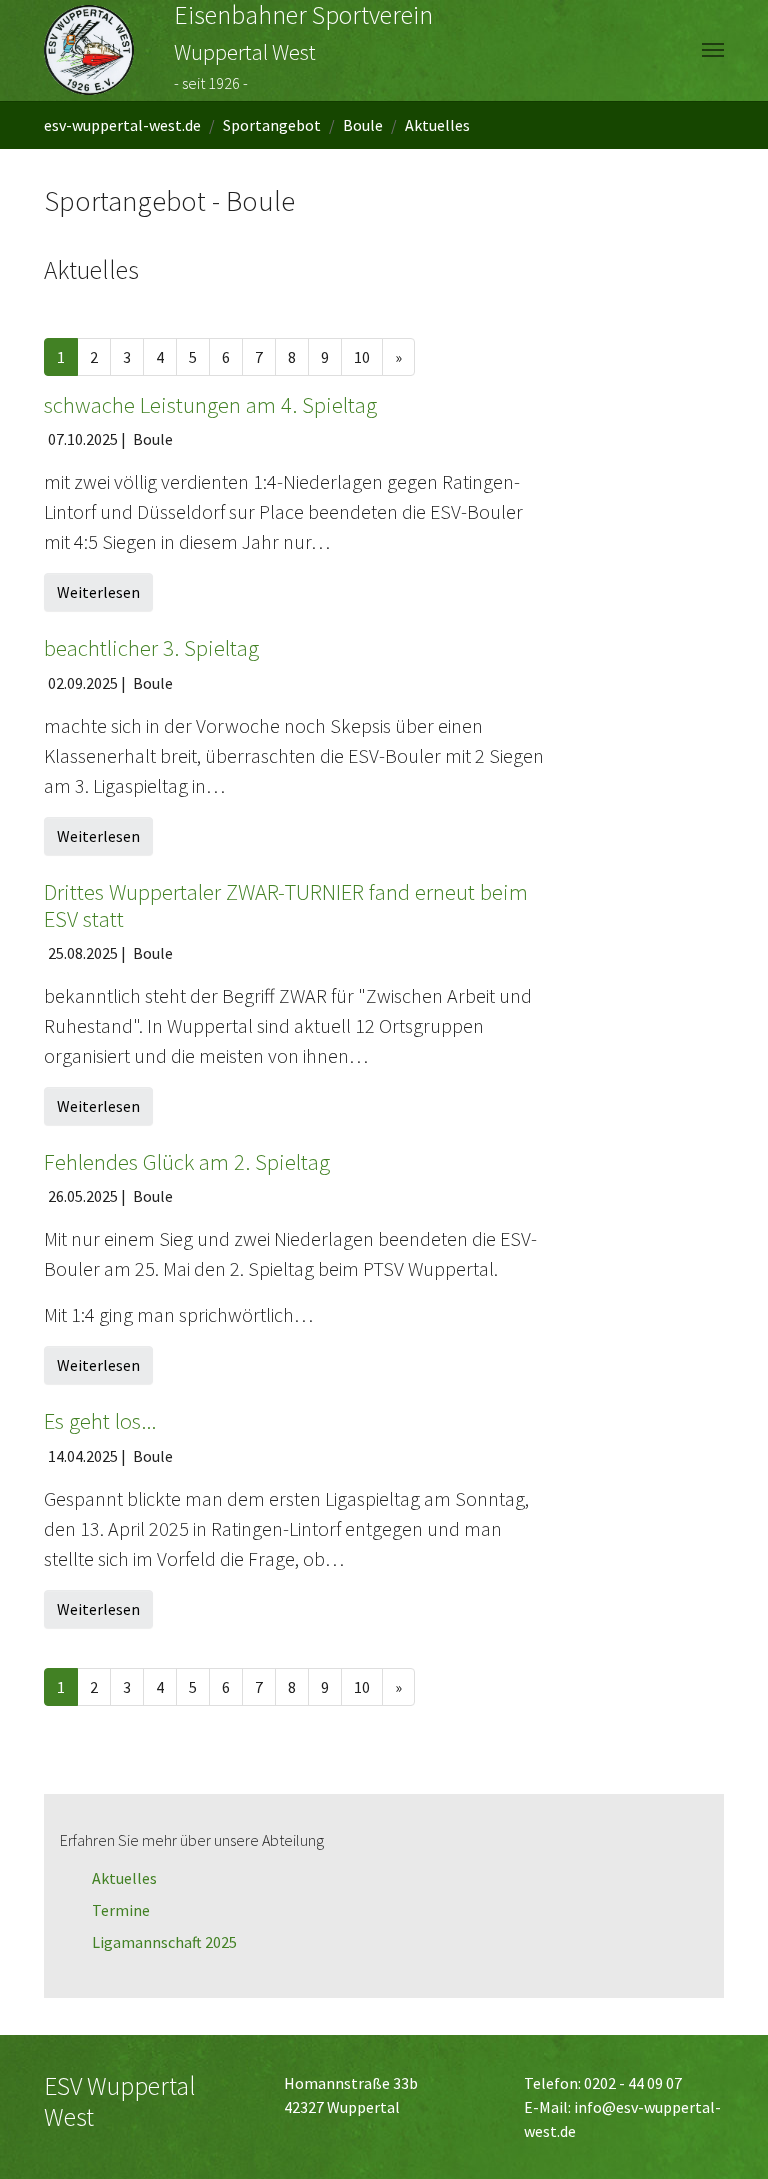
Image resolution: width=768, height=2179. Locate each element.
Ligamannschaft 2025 (164, 1942)
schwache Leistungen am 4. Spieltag (210, 405)
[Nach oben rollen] (724, 2135)
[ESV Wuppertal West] (89, 50)
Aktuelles (124, 1878)
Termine (121, 1910)
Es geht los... (100, 1421)
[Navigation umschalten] (713, 50)
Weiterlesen (98, 592)
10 (362, 357)
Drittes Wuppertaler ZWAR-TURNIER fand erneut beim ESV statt (286, 905)
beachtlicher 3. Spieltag (151, 648)
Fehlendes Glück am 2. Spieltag (187, 1162)
